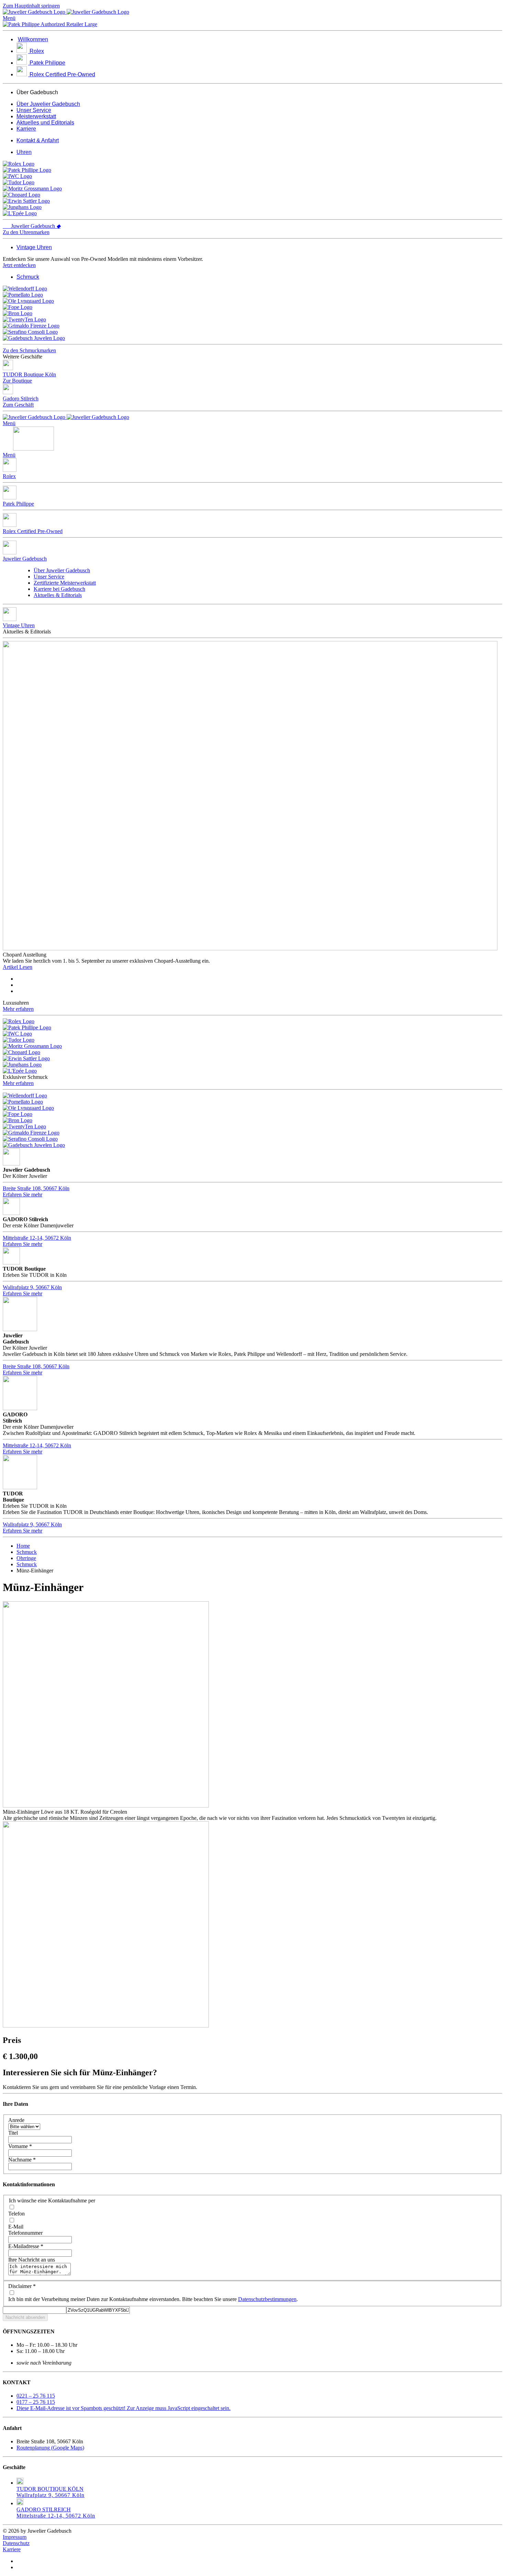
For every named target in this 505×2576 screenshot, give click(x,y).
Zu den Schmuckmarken (29, 350)
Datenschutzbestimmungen (267, 2299)
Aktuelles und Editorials (45, 123)
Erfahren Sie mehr (23, 1195)
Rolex (37, 51)
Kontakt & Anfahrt (38, 140)
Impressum (15, 2537)
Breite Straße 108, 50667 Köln (36, 1188)
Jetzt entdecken (19, 265)
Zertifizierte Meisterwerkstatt (65, 583)
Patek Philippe (47, 63)
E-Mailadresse (26, 2246)
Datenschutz (16, 2543)
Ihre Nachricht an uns (32, 2260)
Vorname (20, 2146)
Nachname (22, 2160)
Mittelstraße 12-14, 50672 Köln (37, 1238)
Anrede (16, 2120)
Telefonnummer (25, 2233)
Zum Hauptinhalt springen (31, 6)
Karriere (26, 129)
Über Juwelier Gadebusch (48, 104)
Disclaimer (22, 2286)
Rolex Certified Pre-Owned (62, 74)
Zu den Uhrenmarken (26, 232)
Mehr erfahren (18, 1009)
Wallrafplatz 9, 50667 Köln (32, 1287)
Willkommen (33, 39)
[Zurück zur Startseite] (66, 12)
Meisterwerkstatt (36, 116)
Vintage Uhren (34, 247)
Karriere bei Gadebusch (59, 589)
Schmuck (28, 277)
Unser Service (34, 110)
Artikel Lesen (18, 967)
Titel (13, 2133)
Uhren (24, 152)
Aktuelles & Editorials (58, 595)
